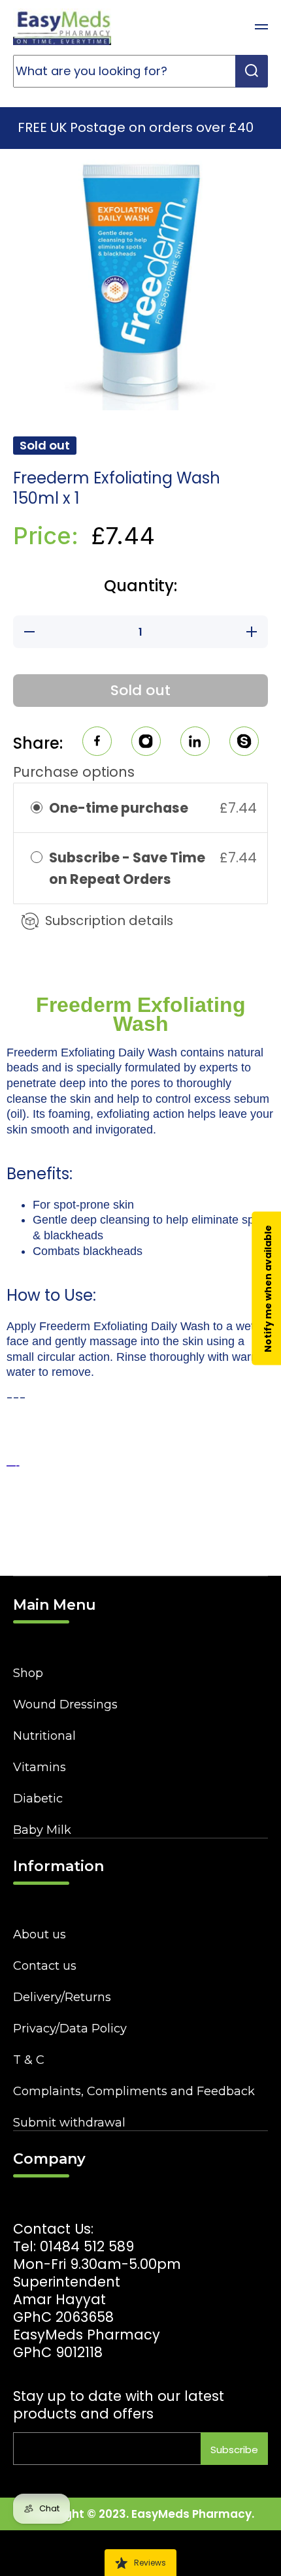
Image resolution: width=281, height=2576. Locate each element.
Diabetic (38, 1799)
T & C (29, 2060)
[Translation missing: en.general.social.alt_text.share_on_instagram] (146, 743)
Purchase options (74, 772)
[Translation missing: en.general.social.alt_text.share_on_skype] (244, 743)
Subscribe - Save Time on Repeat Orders (127, 868)
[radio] (37, 808)
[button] (229, 27)
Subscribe (234, 2450)
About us (40, 1934)
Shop (28, 1673)
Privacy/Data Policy (70, 2029)
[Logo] (62, 27)
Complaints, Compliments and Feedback (134, 2091)
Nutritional (44, 1736)
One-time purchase (119, 808)
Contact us (45, 1966)
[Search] (252, 71)
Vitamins (40, 1767)
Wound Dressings (65, 1704)
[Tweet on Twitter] (195, 743)
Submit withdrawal (69, 2123)
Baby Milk (42, 1830)
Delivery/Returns (62, 1997)
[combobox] (140, 71)
